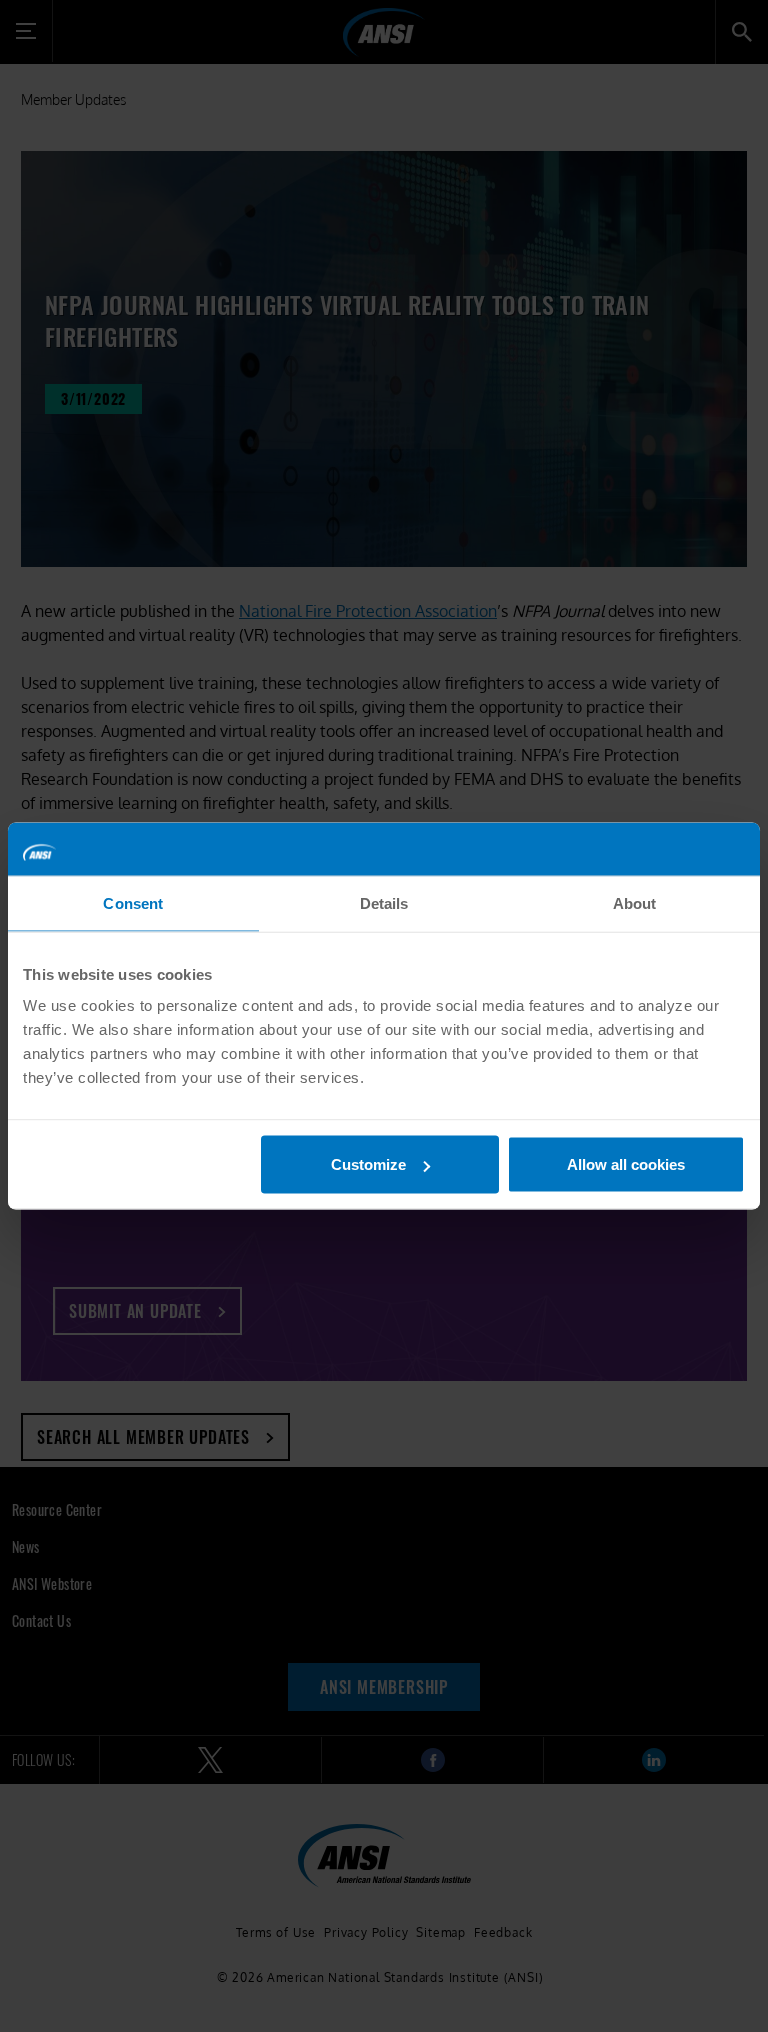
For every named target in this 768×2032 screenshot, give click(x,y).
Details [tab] (384, 902)
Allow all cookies (626, 1164)
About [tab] (635, 902)
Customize (368, 1164)
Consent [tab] (133, 902)
